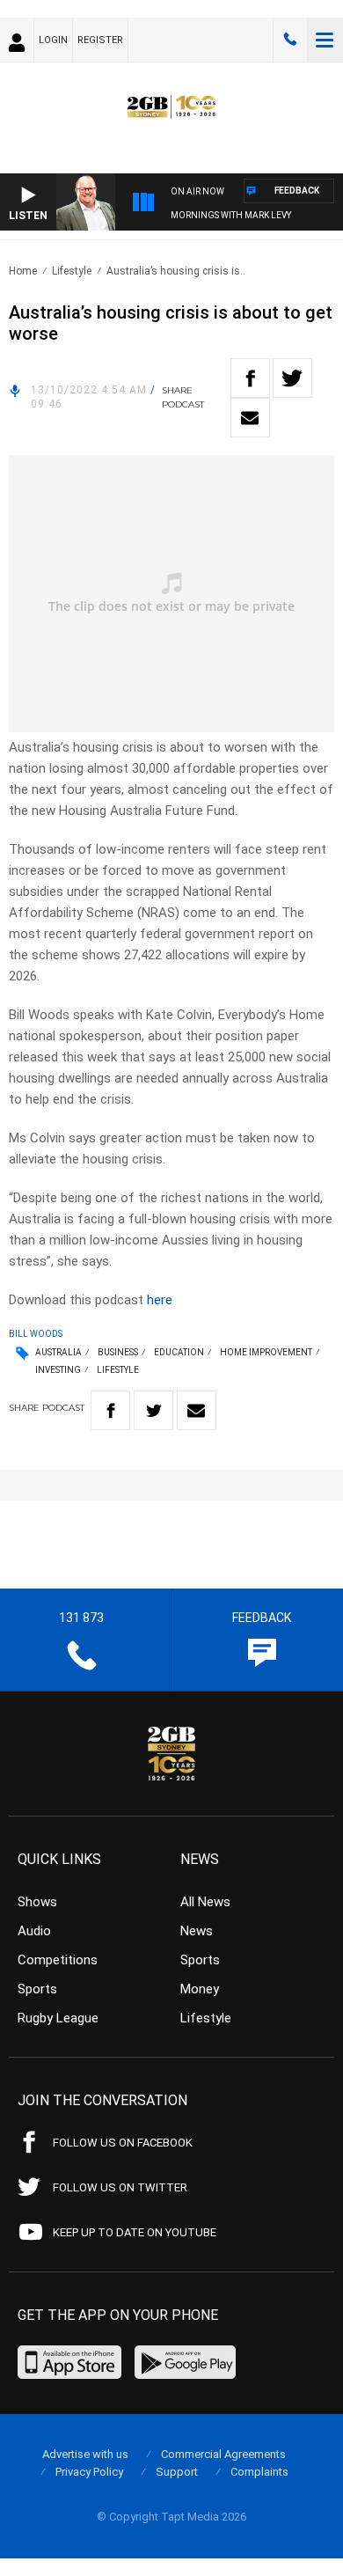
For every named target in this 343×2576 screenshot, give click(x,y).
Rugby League (58, 2018)
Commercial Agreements (223, 2454)
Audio (34, 1931)
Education (179, 1352)
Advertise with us (85, 2454)
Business (118, 1352)
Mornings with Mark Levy (231, 215)
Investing (58, 1370)
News (197, 1931)
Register (100, 40)
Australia (58, 1352)
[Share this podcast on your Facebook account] (250, 378)
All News (205, 1902)
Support (177, 2472)
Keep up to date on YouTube (135, 2232)
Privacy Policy (89, 2472)
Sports (37, 1989)
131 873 (290, 40)
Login (53, 40)
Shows (37, 1902)
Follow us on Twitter (120, 2187)
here (160, 1300)
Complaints (259, 2472)
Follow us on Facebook (123, 2143)
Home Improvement (266, 1352)
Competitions (58, 1960)
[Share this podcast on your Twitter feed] (292, 378)
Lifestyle (72, 271)
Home (23, 271)
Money (200, 1989)
